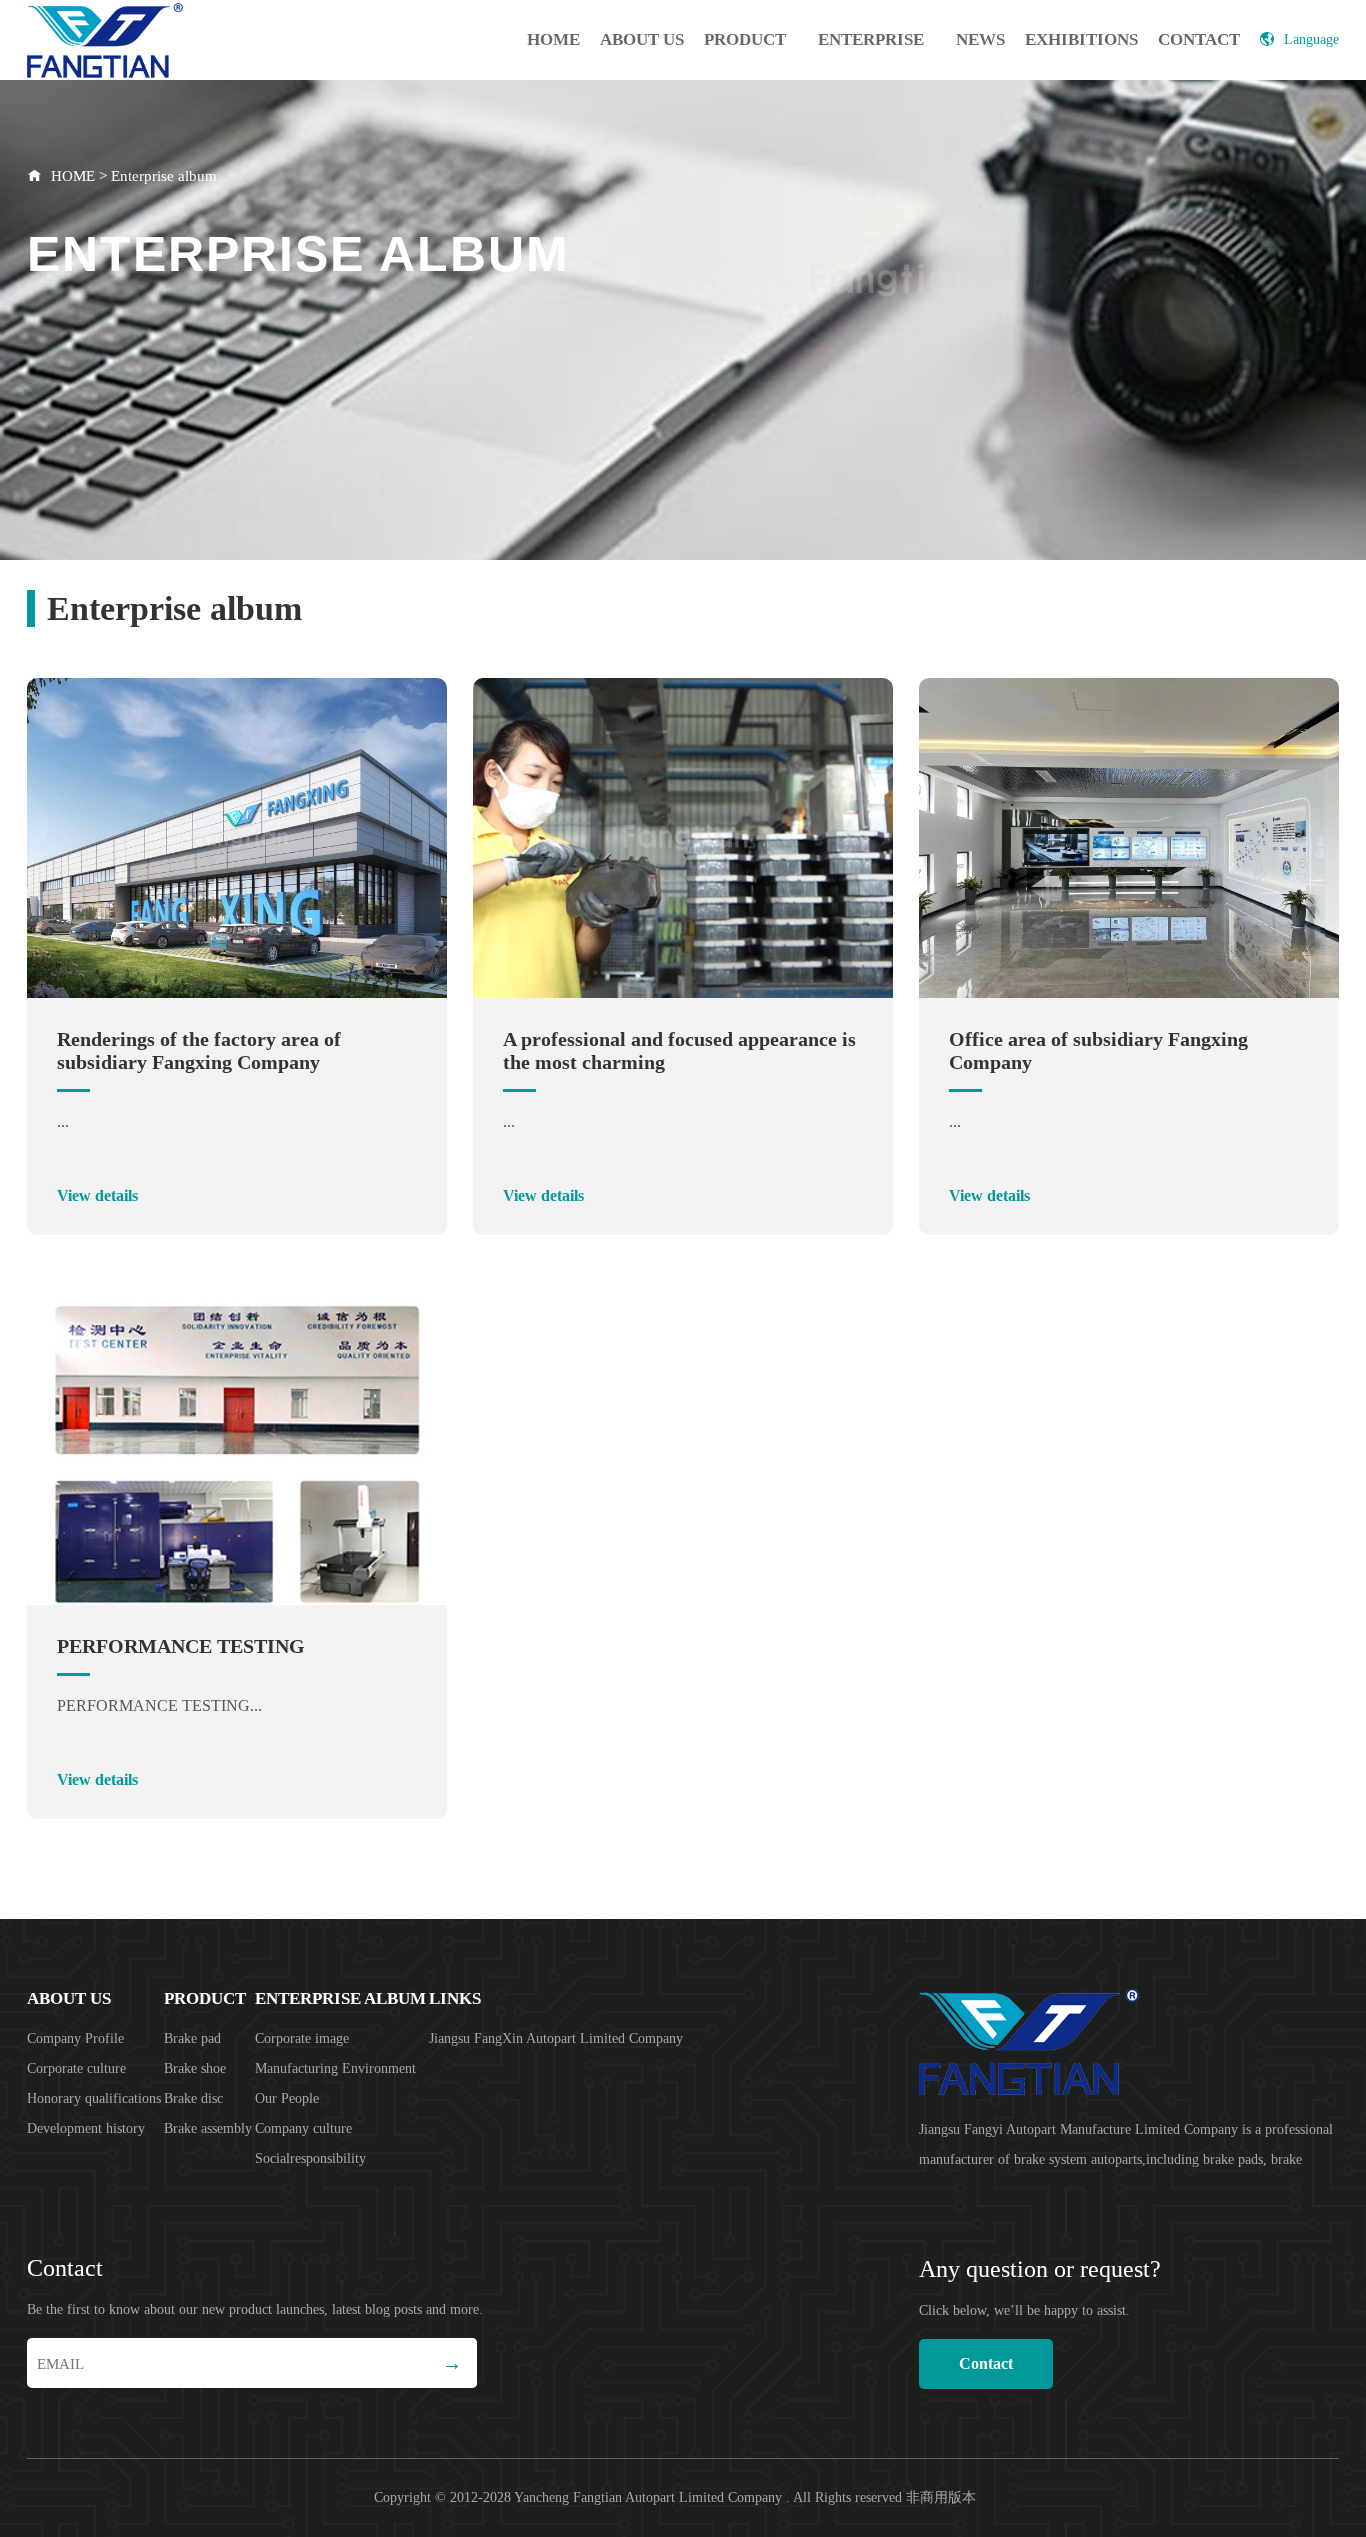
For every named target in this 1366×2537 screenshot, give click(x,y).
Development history (86, 2128)
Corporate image (302, 2038)
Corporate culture (76, 2068)
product (745, 39)
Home (553, 39)
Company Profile (75, 2038)
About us (642, 39)
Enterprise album (871, 55)
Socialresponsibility (310, 2158)
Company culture (303, 2128)
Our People (287, 2098)
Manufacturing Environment (335, 2068)
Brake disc (193, 2098)
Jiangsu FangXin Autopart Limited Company (556, 2038)
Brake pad (192, 2038)
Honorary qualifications (94, 2098)
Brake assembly (208, 2128)
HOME (73, 176)
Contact (1199, 39)
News (980, 39)
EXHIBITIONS (1081, 39)
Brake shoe (195, 2068)
